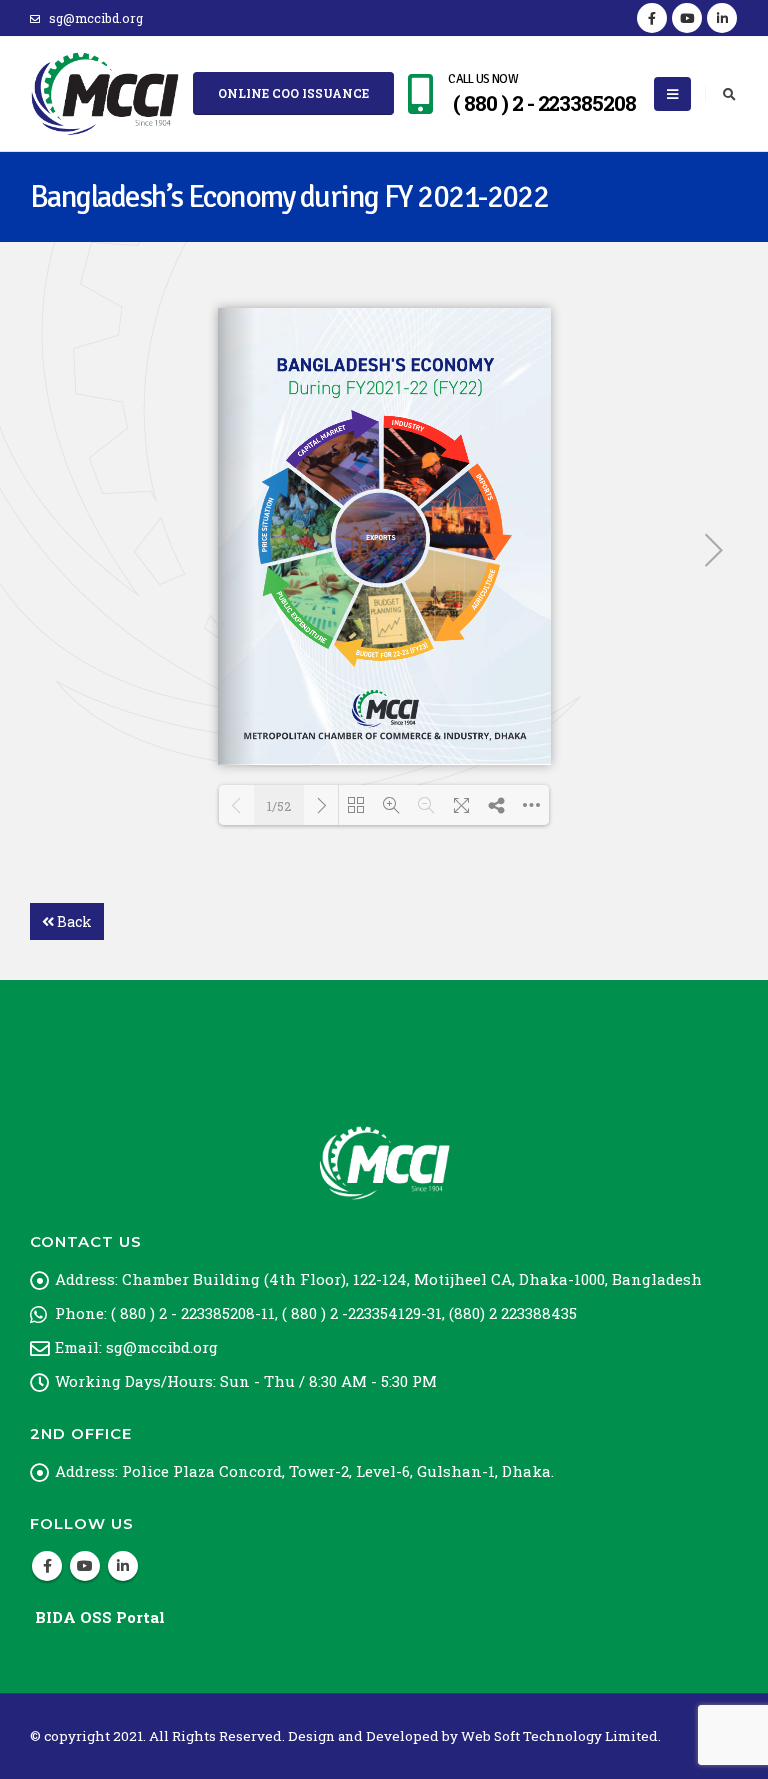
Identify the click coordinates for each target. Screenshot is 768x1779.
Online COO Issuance (293, 93)
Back (73, 921)
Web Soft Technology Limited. (561, 1736)
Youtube (85, 1566)
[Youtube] (687, 18)
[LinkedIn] (722, 18)
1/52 (279, 806)
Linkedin (123, 1566)
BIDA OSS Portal (100, 1617)
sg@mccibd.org (96, 18)
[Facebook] (652, 18)
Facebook (47, 1566)
